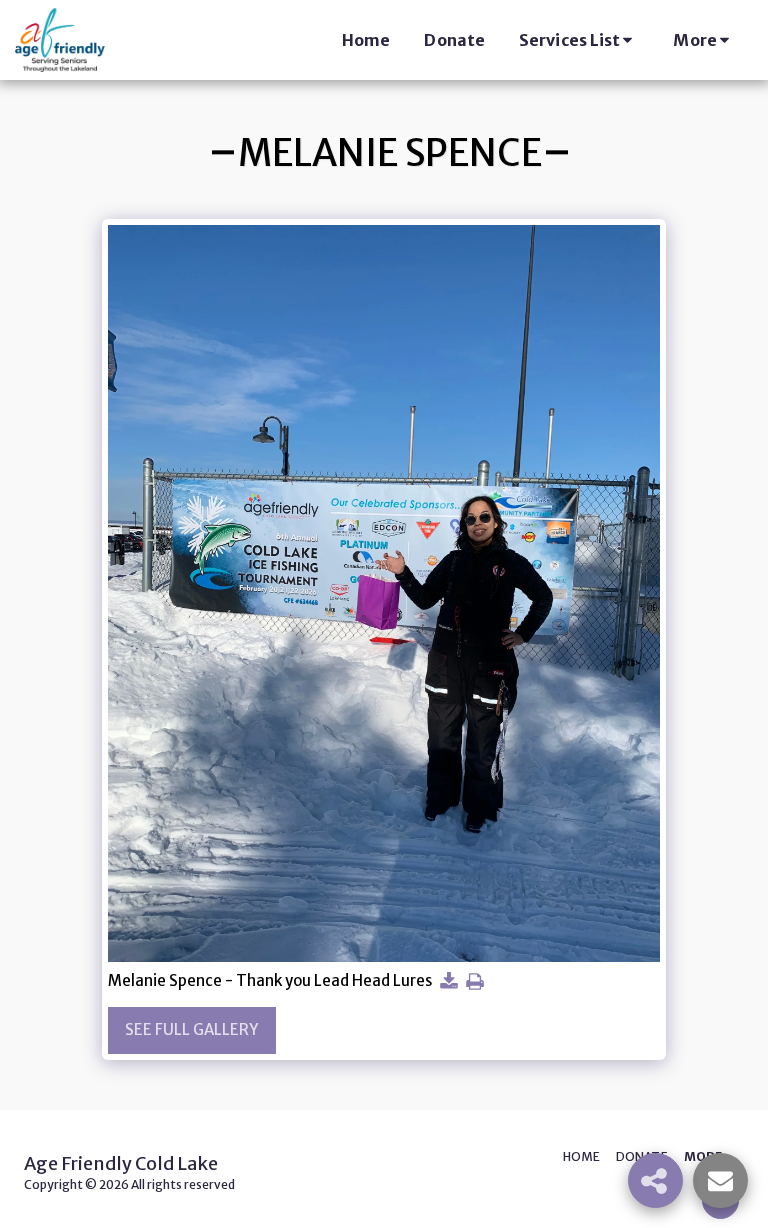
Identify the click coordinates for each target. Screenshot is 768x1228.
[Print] (474, 982)
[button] (579, 40)
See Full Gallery (191, 1029)
